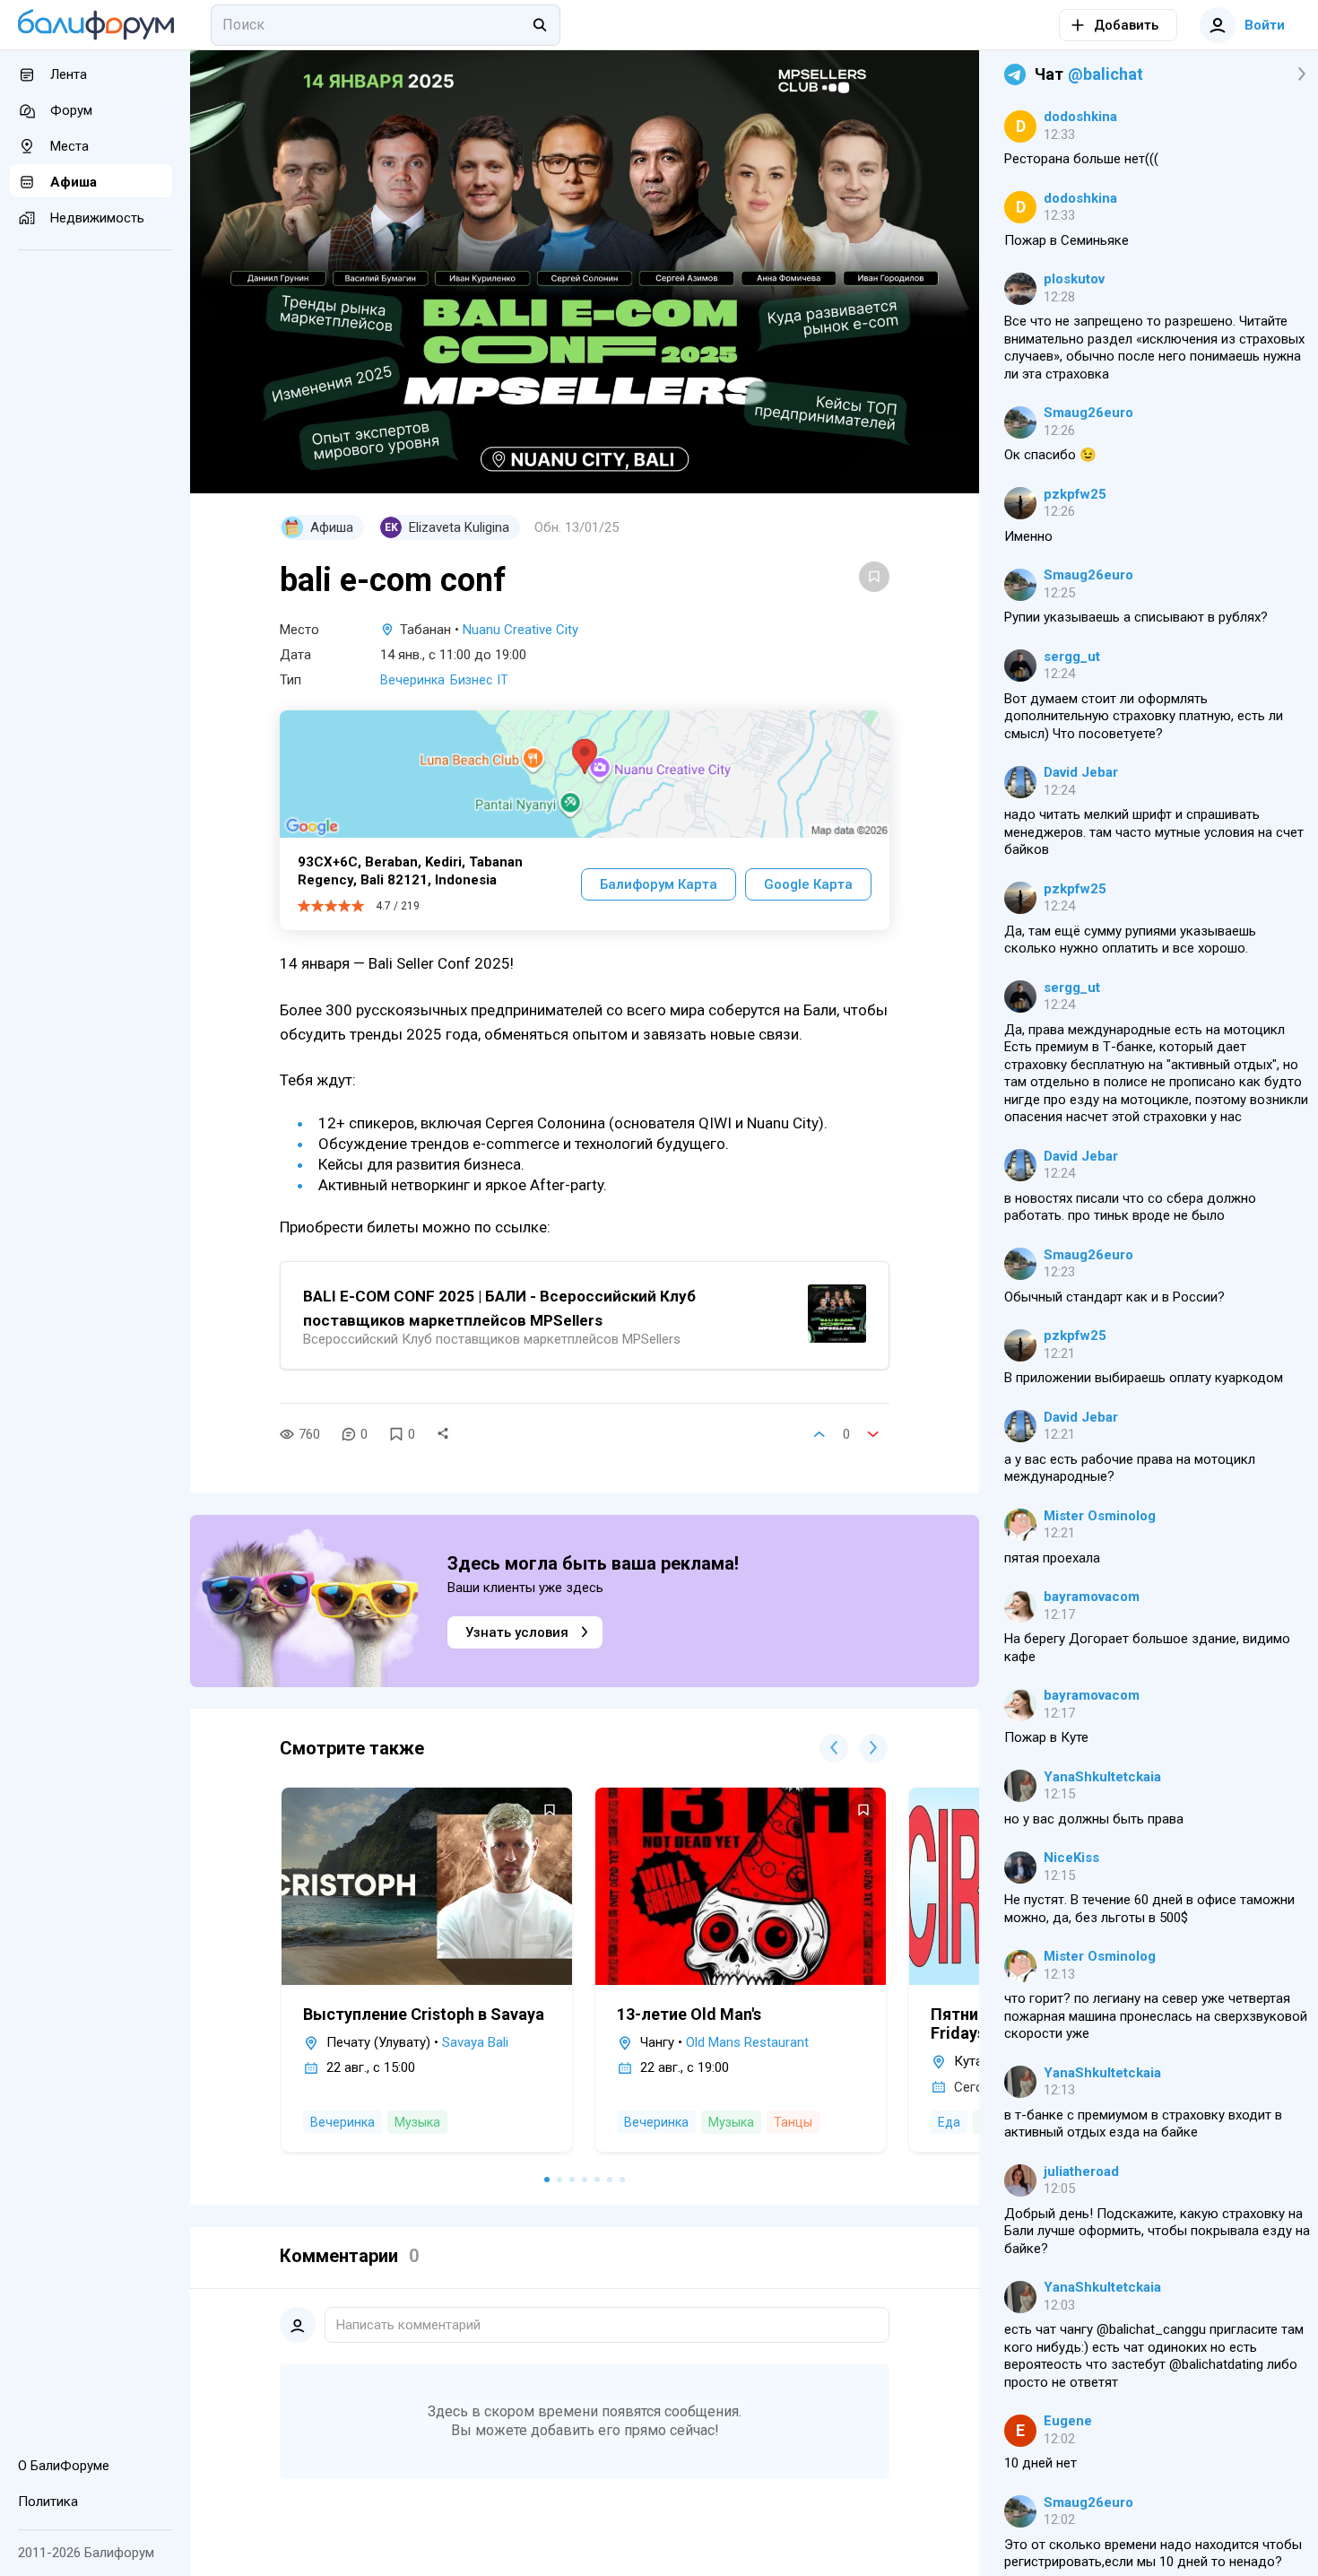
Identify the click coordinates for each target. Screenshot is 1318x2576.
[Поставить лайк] (819, 1434)
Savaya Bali (475, 2042)
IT (503, 680)
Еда (949, 2122)
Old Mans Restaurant (747, 2042)
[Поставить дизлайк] (873, 1434)
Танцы (793, 2122)
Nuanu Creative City (520, 630)
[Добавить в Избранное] (874, 577)
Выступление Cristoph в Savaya (424, 2014)
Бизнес (471, 680)
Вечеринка (412, 680)
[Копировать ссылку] (443, 1434)
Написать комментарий (408, 2325)
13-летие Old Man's (689, 2014)
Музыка (417, 2122)
